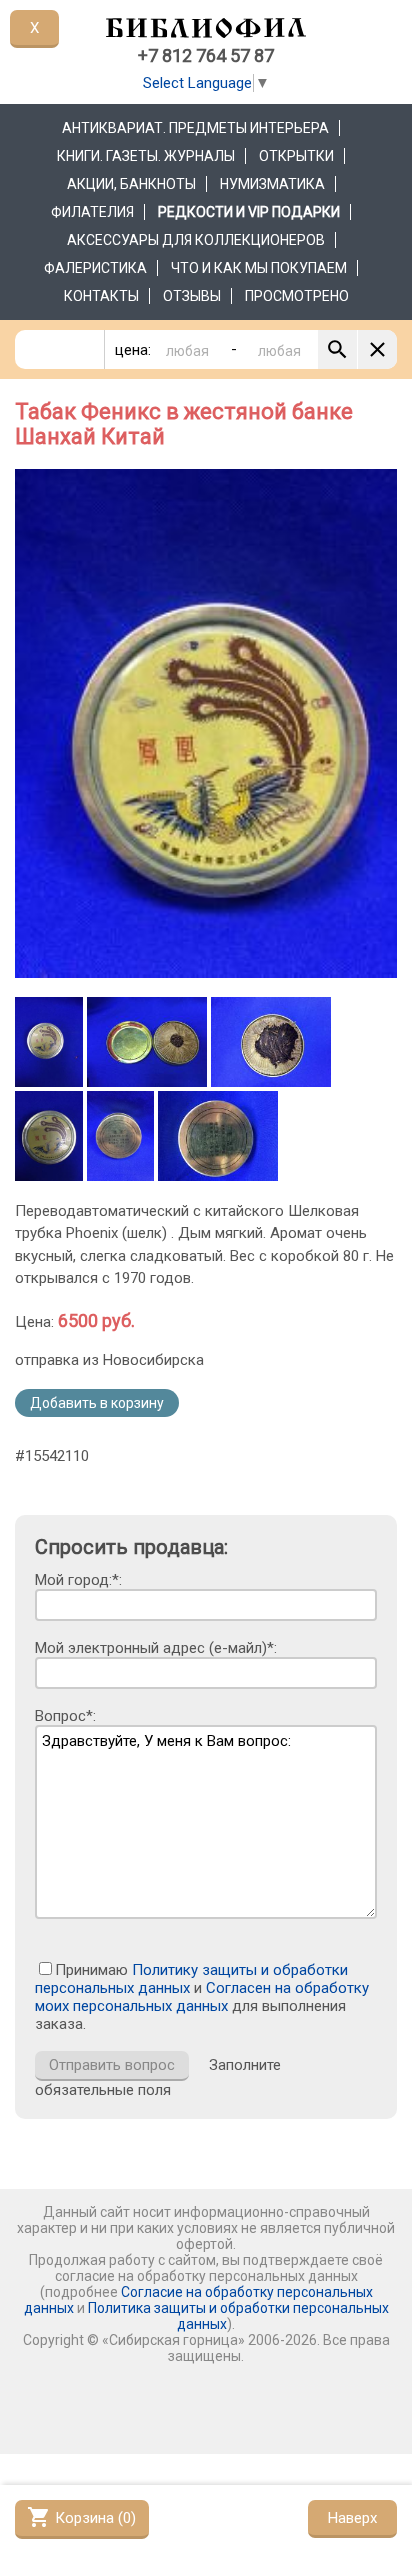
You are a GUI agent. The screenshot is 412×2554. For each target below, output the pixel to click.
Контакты (101, 296)
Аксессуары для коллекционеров (196, 240)
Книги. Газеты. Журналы (146, 156)
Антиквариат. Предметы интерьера (195, 128)
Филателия (92, 212)
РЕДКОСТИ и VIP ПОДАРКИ (249, 212)
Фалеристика (95, 268)
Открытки (296, 156)
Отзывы (192, 296)
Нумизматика (272, 184)
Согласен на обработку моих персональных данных (202, 1997)
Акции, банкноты (131, 184)
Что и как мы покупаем (259, 268)
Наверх (352, 2518)
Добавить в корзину (97, 1403)
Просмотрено (297, 296)
